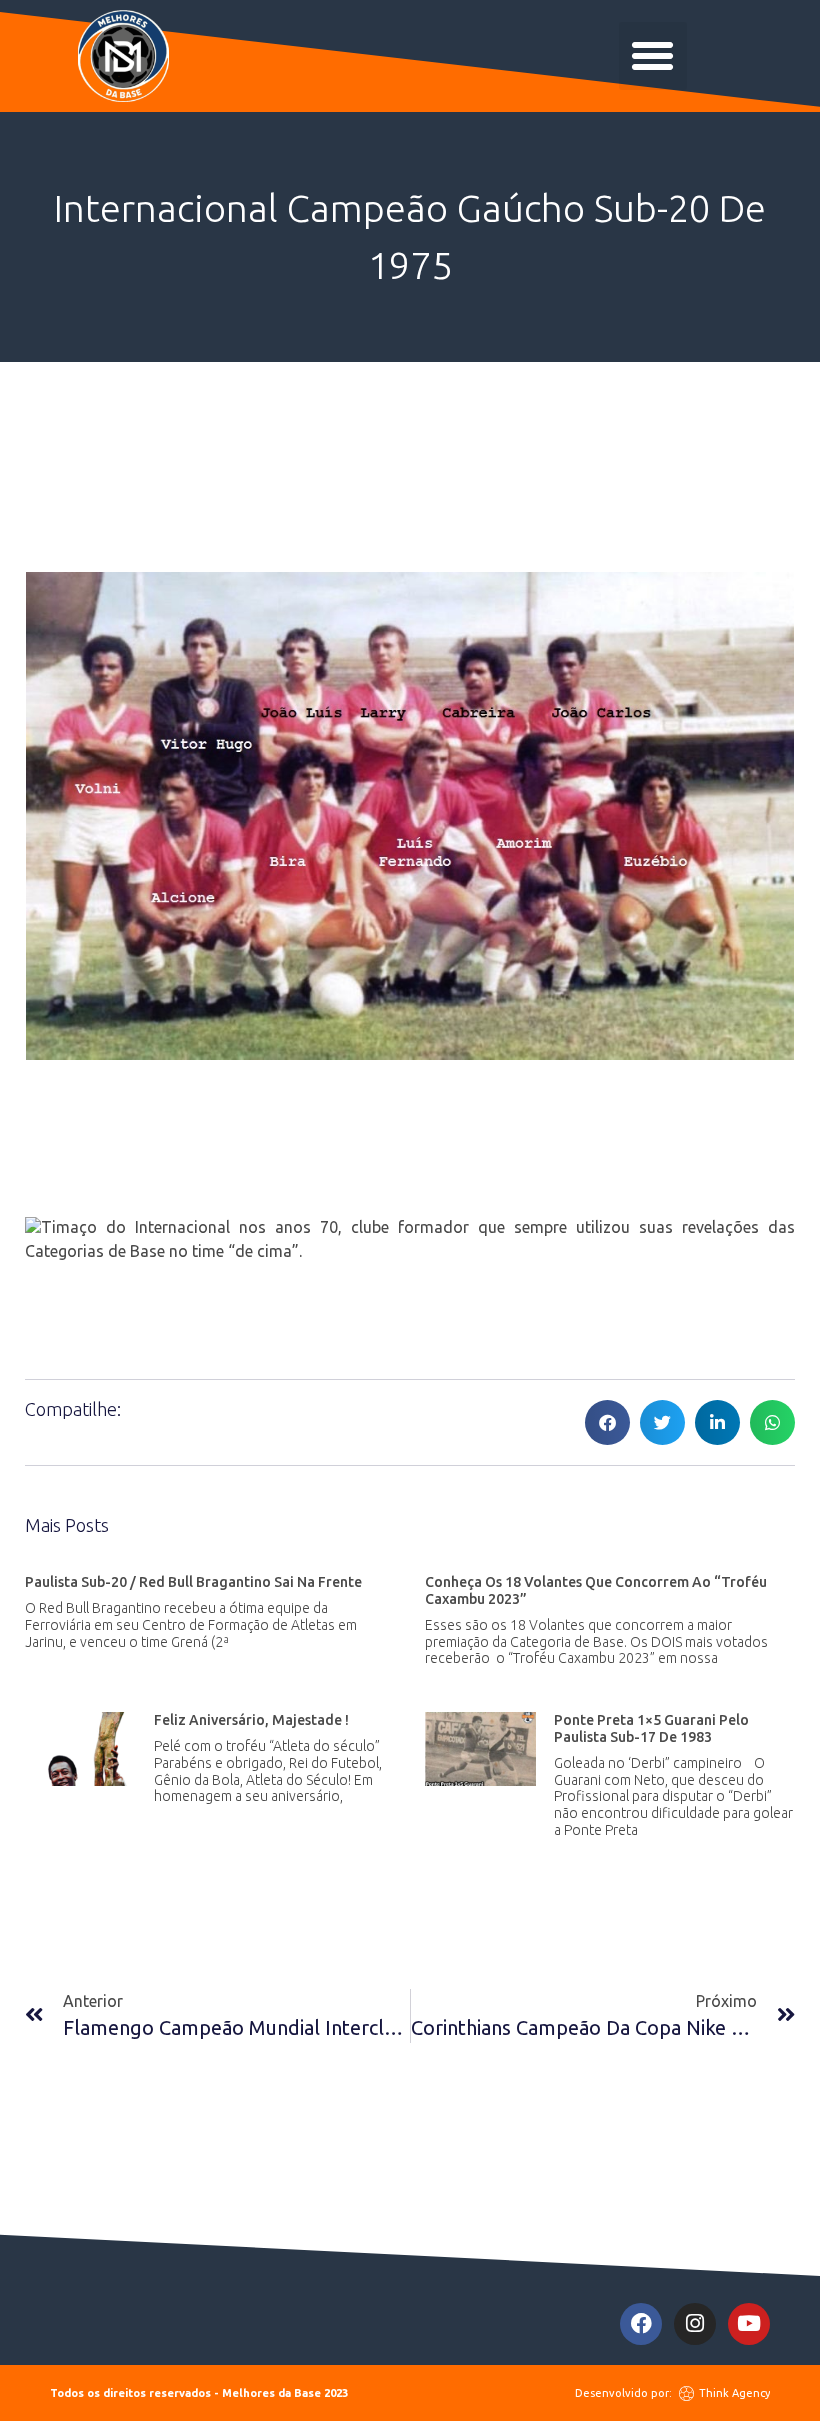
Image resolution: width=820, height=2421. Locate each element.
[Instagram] (695, 2324)
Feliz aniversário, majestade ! (251, 1720)
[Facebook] (641, 2324)
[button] (653, 56)
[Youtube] (749, 2324)
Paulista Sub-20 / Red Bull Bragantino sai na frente (193, 1582)
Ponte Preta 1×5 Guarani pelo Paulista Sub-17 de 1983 (651, 1728)
